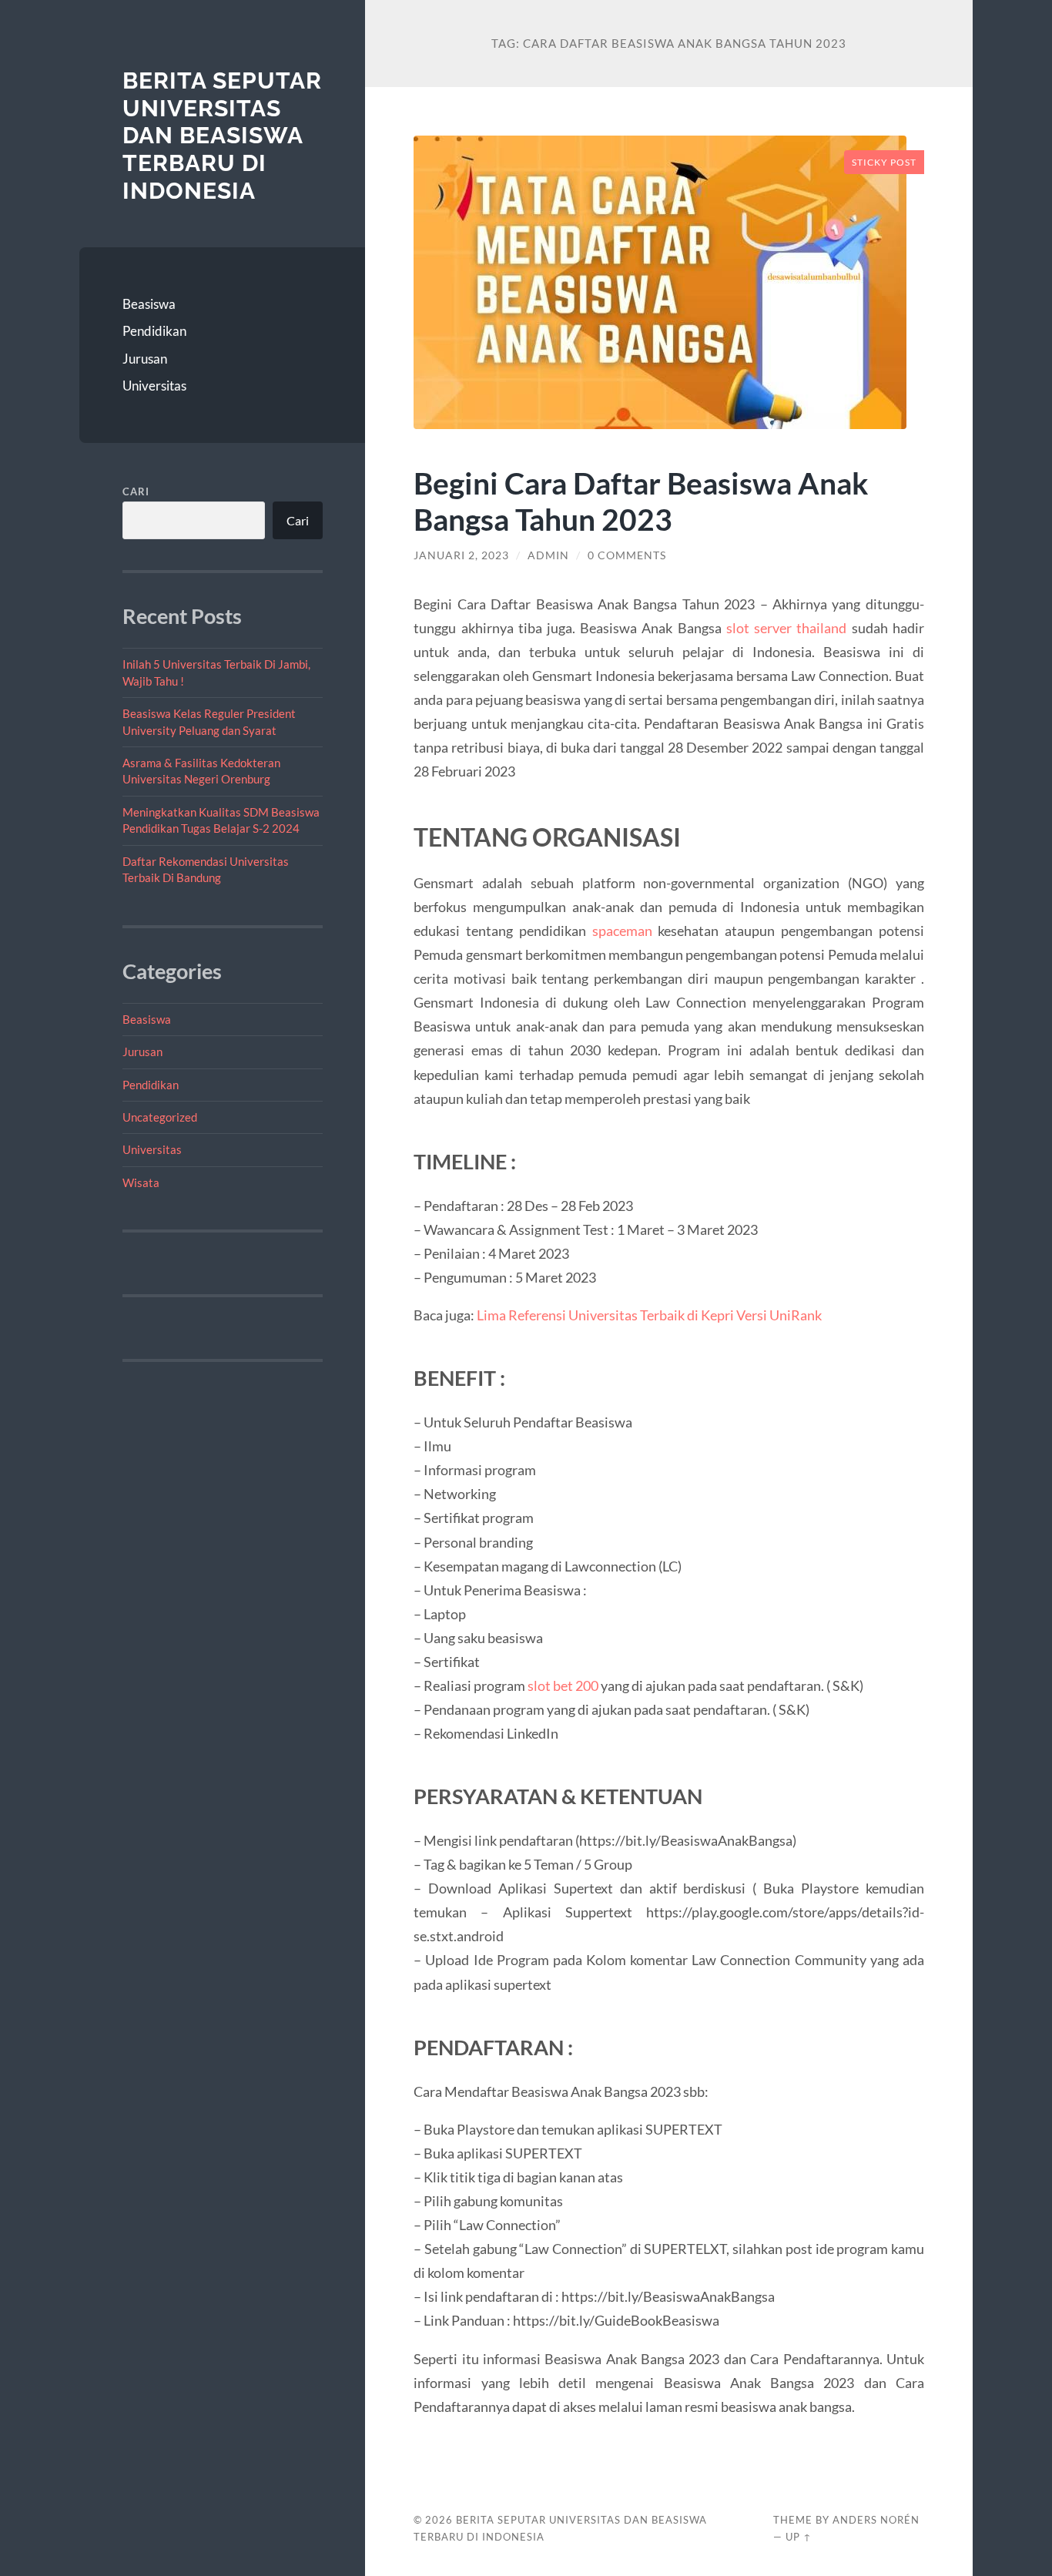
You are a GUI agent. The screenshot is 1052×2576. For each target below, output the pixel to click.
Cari (136, 491)
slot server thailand (786, 628)
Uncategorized (160, 1117)
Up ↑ (799, 2537)
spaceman (622, 931)
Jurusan (145, 359)
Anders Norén (876, 2520)
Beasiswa (149, 304)
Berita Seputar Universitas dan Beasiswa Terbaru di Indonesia (222, 136)
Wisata (141, 1182)
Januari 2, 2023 (461, 555)
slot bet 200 (563, 1685)
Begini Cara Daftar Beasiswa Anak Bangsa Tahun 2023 (641, 501)
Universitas (154, 386)
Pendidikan (154, 331)
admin (548, 555)
